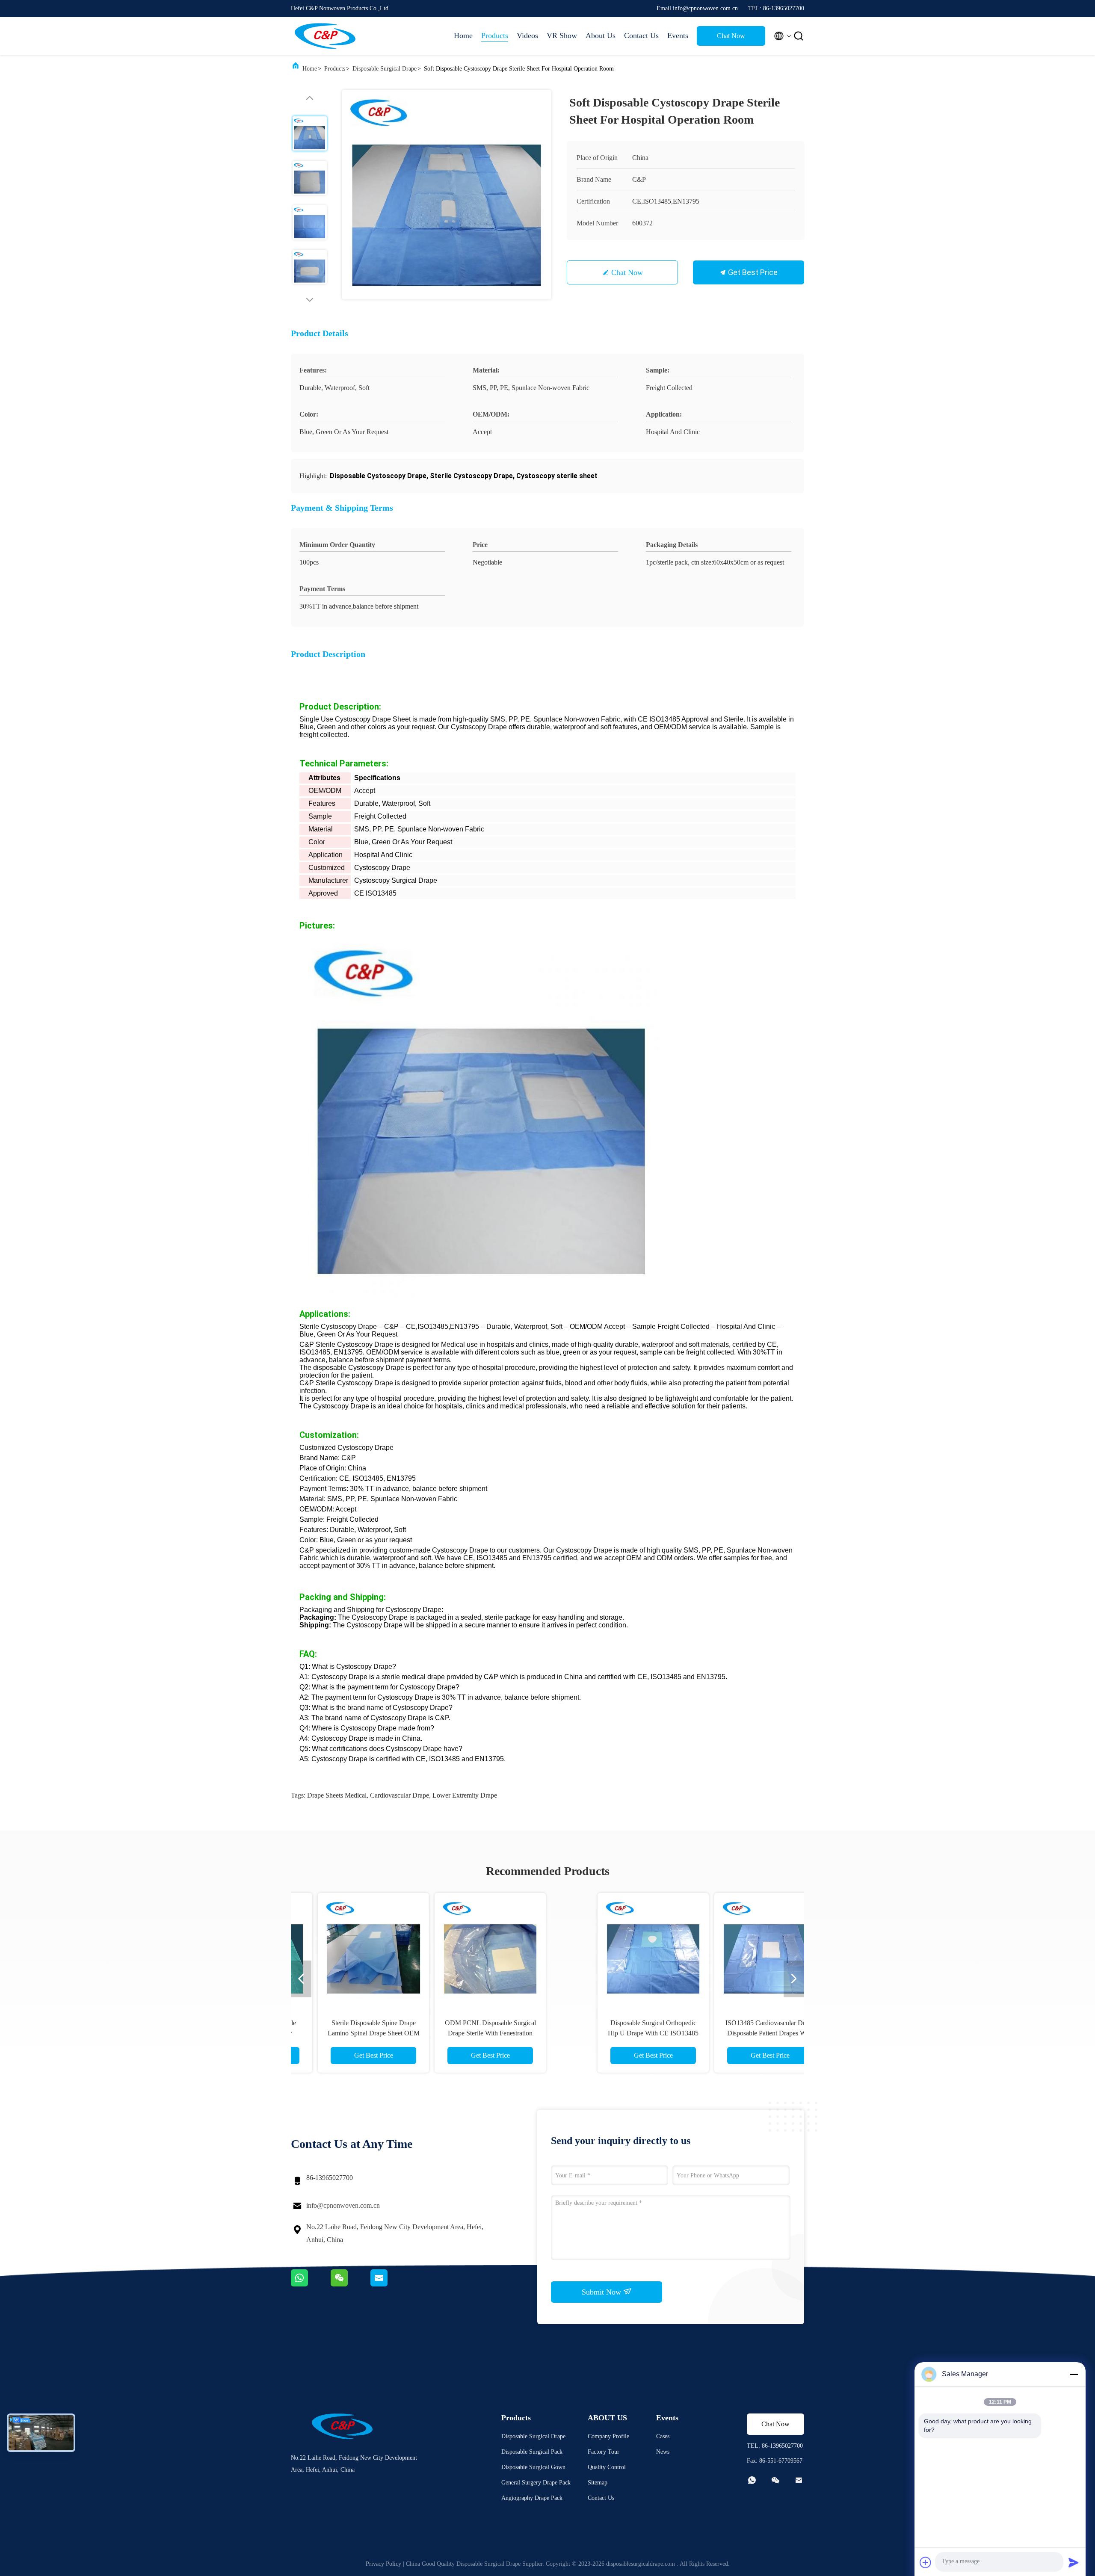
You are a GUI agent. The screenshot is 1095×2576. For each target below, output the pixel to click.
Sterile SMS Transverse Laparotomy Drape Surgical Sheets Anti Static (606, 2033)
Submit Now (602, 2292)
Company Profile (608, 2436)
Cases (663, 2436)
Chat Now (731, 36)
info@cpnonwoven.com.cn (343, 2205)
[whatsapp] (311, 2284)
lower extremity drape (465, 1795)
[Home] (325, 36)
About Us (601, 35)
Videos (527, 35)
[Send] (1074, 2562)
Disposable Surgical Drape (385, 69)
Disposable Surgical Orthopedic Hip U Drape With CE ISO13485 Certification (372, 2033)
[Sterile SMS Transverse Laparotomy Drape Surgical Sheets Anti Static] (606, 1949)
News (663, 2452)
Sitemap (598, 2483)
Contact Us (641, 35)
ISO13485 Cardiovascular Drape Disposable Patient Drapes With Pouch (489, 2033)
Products (495, 35)
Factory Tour (604, 2452)
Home (463, 35)
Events (678, 35)
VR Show (562, 35)
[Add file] (926, 2562)
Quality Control (607, 2467)
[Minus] (1074, 2374)
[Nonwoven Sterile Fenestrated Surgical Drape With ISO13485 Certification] (722, 1949)
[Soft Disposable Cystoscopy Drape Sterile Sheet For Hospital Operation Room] (447, 195)
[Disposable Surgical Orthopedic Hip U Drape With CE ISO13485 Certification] (372, 1949)
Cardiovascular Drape (400, 1795)
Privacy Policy (383, 2564)
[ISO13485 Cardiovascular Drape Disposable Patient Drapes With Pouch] (489, 1949)
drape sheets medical (337, 1795)
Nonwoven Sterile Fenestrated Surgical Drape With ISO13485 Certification (723, 2033)
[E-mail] (390, 2284)
